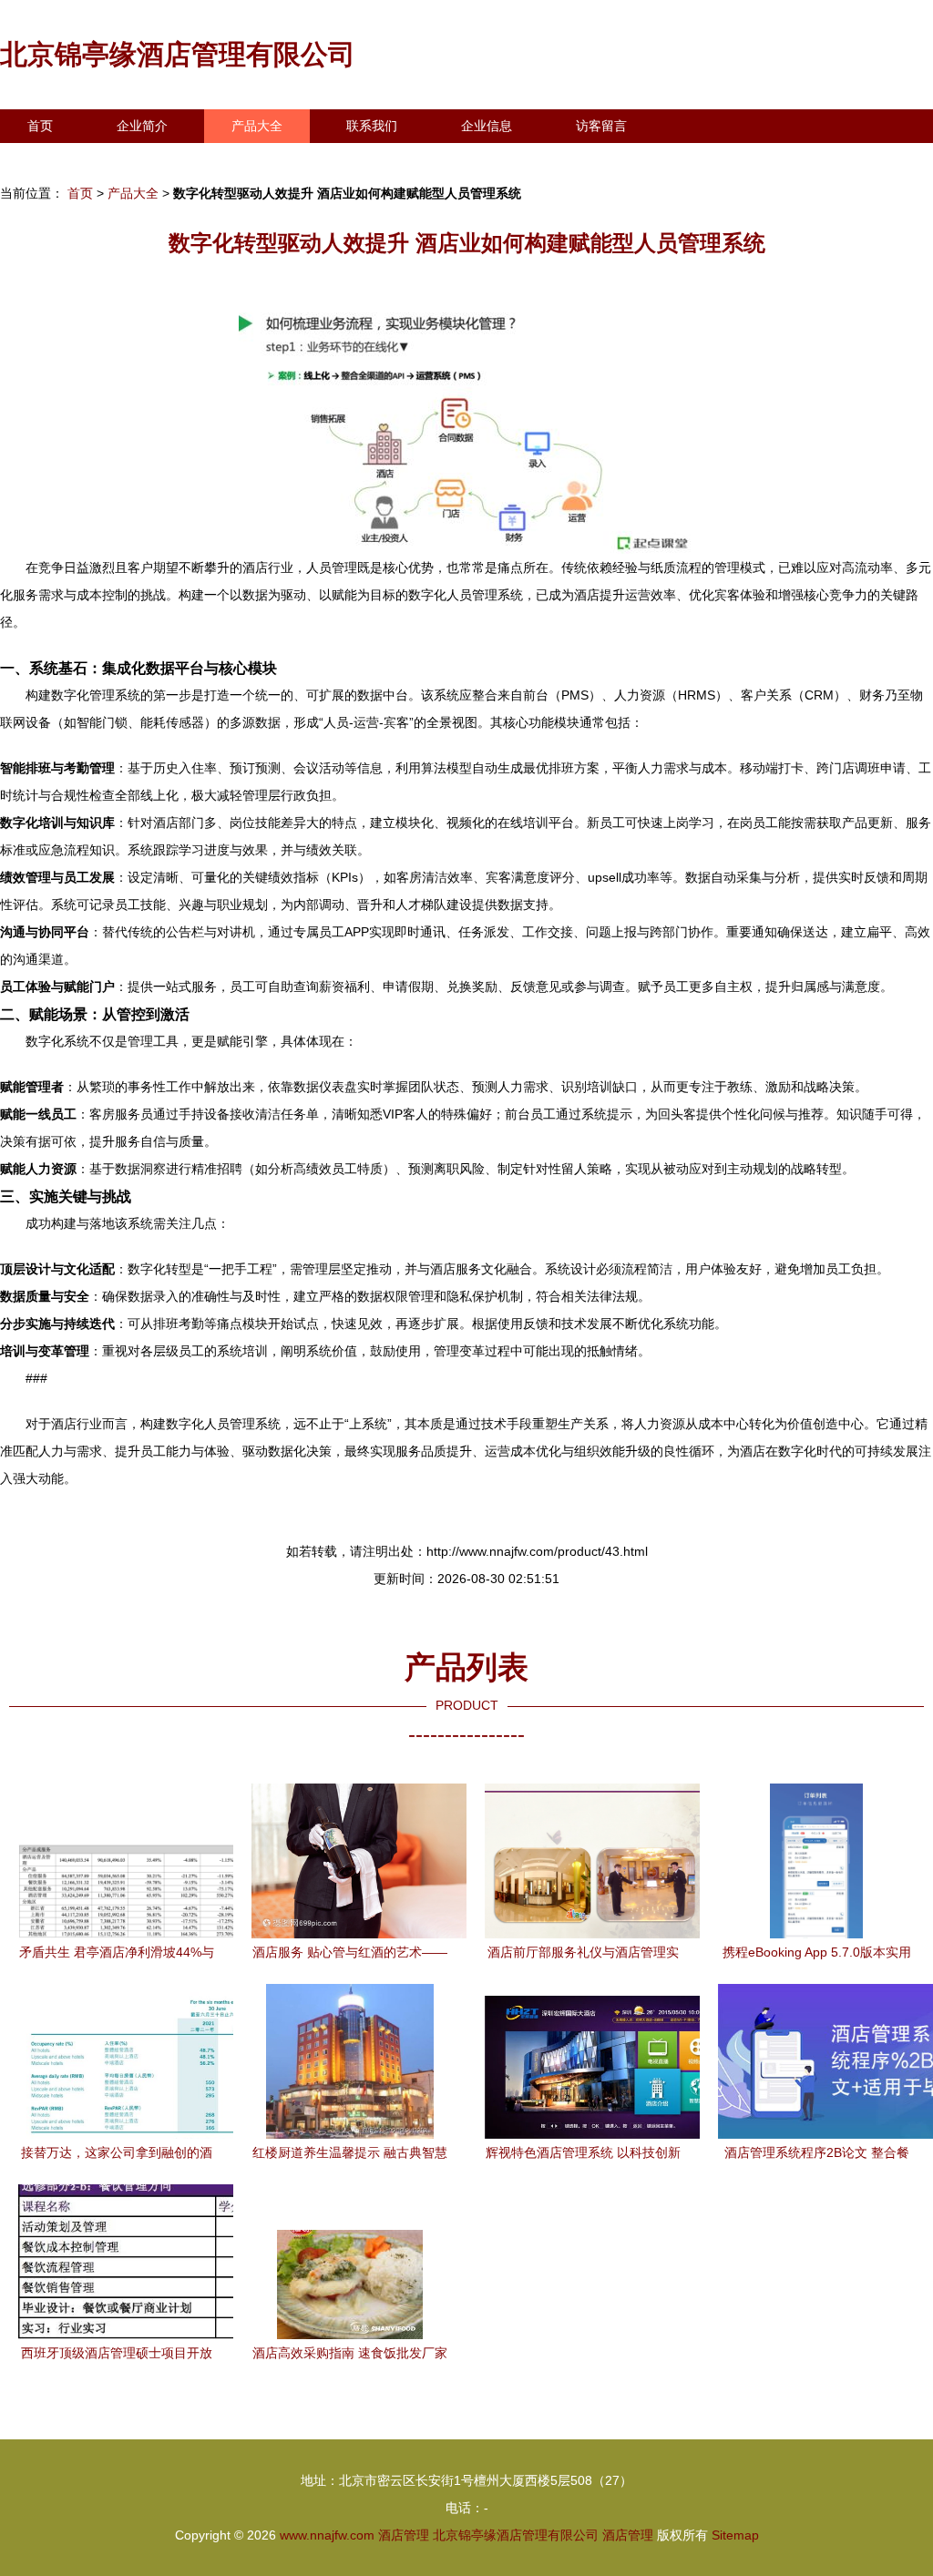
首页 (40, 126)
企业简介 (142, 126)
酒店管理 (404, 2535)
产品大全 (257, 126)
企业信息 (487, 126)
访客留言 (601, 126)
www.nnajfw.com (327, 2535)
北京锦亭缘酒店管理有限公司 (178, 54)
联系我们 (372, 126)
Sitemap (735, 2535)
